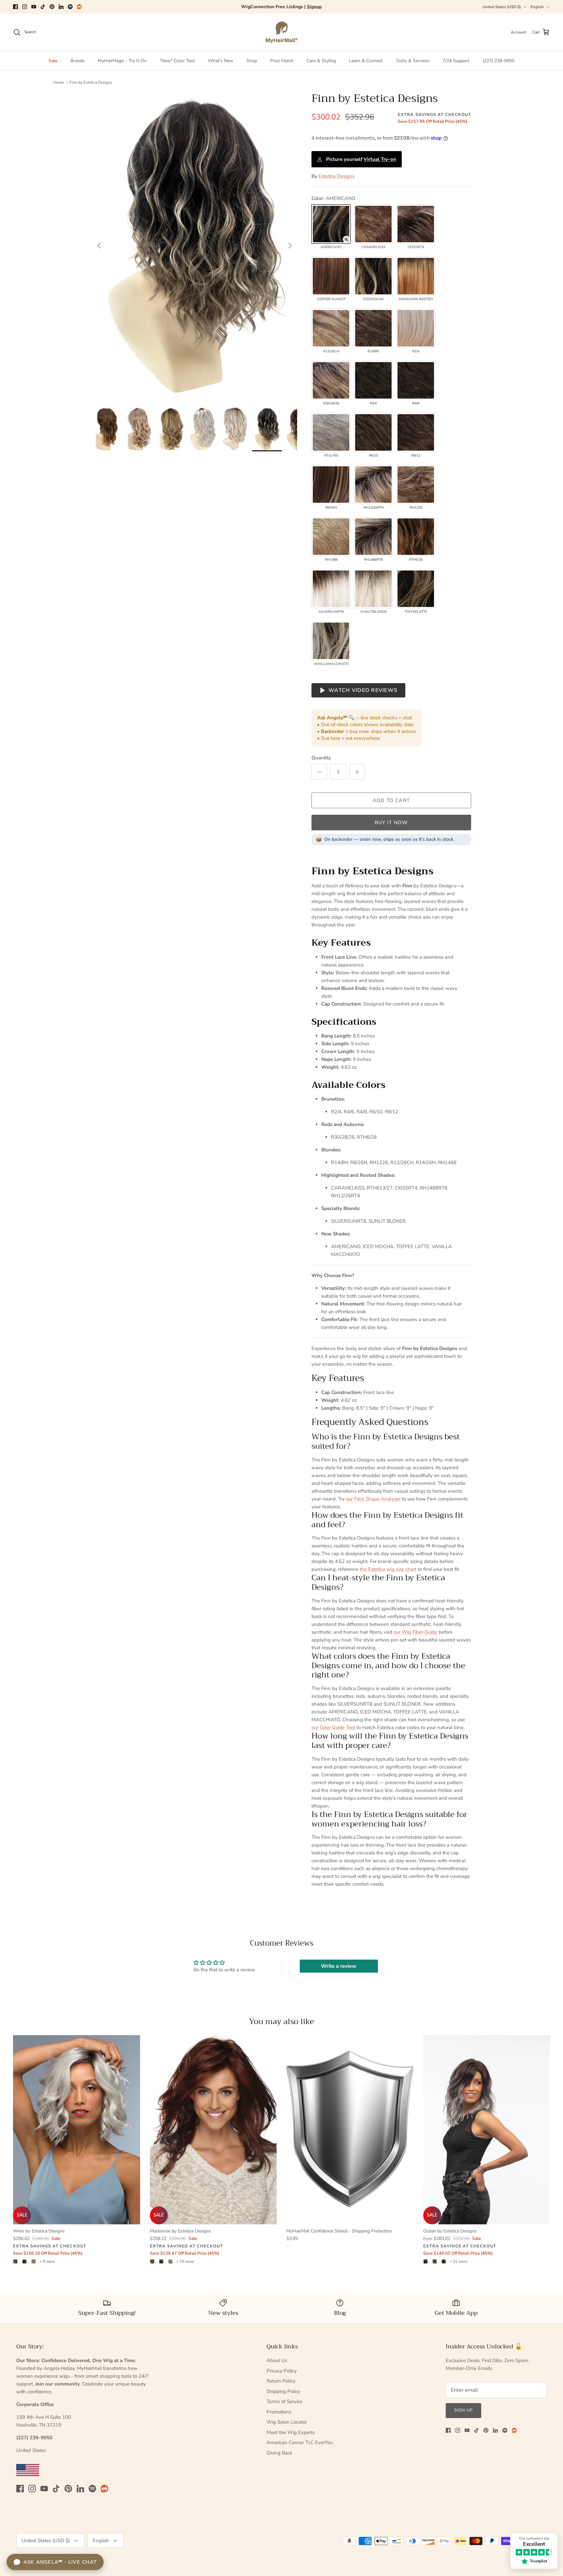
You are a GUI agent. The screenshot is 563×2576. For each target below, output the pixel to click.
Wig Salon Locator (287, 2422)
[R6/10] (373, 432)
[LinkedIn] (61, 7)
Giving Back (280, 2453)
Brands (78, 61)
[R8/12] (416, 432)
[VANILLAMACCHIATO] (331, 641)
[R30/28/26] (331, 380)
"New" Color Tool (177, 61)
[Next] (290, 246)
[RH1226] (416, 485)
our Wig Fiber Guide (415, 1632)
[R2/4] (416, 328)
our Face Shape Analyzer (373, 1499)
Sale (53, 61)
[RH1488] (331, 537)
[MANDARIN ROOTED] (416, 276)
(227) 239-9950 (498, 61)
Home (59, 82)
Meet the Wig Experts (291, 2432)
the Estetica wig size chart (388, 1569)
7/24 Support (456, 61)
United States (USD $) (502, 7)
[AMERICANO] (331, 224)
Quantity (321, 758)
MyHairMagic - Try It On (122, 61)
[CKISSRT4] (416, 224)
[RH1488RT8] (373, 537)
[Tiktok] (43, 7)
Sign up (463, 2410)
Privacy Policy (282, 2371)
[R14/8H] (373, 328)
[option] (195, 246)
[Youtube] (34, 7)
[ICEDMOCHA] (373, 276)
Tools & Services (413, 61)
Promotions (279, 2412)
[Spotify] (70, 7)
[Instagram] (25, 7)
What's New (221, 61)
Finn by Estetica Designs (91, 82)
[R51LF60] (331, 432)
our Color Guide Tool (333, 1727)
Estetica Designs (337, 176)
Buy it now (391, 823)
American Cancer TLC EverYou (300, 2442)
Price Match (282, 61)
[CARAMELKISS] (373, 224)
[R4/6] (373, 380)
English (537, 7)
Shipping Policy (283, 2391)
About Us (277, 2360)
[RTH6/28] (416, 537)
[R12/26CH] (331, 328)
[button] (346, 239)
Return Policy (281, 2381)
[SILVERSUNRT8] (331, 589)
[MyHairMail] (282, 32)
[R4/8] (416, 380)
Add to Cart (391, 800)
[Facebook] (15, 7)
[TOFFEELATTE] (416, 589)
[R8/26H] (331, 485)
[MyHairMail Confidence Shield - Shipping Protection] (350, 2130)
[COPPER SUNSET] (331, 276)
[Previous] (99, 246)
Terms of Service (284, 2401)
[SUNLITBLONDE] (373, 589)
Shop (252, 61)
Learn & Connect (366, 61)
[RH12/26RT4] (373, 485)
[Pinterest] (52, 7)
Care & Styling (321, 61)
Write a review (339, 1966)
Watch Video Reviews (363, 690)
